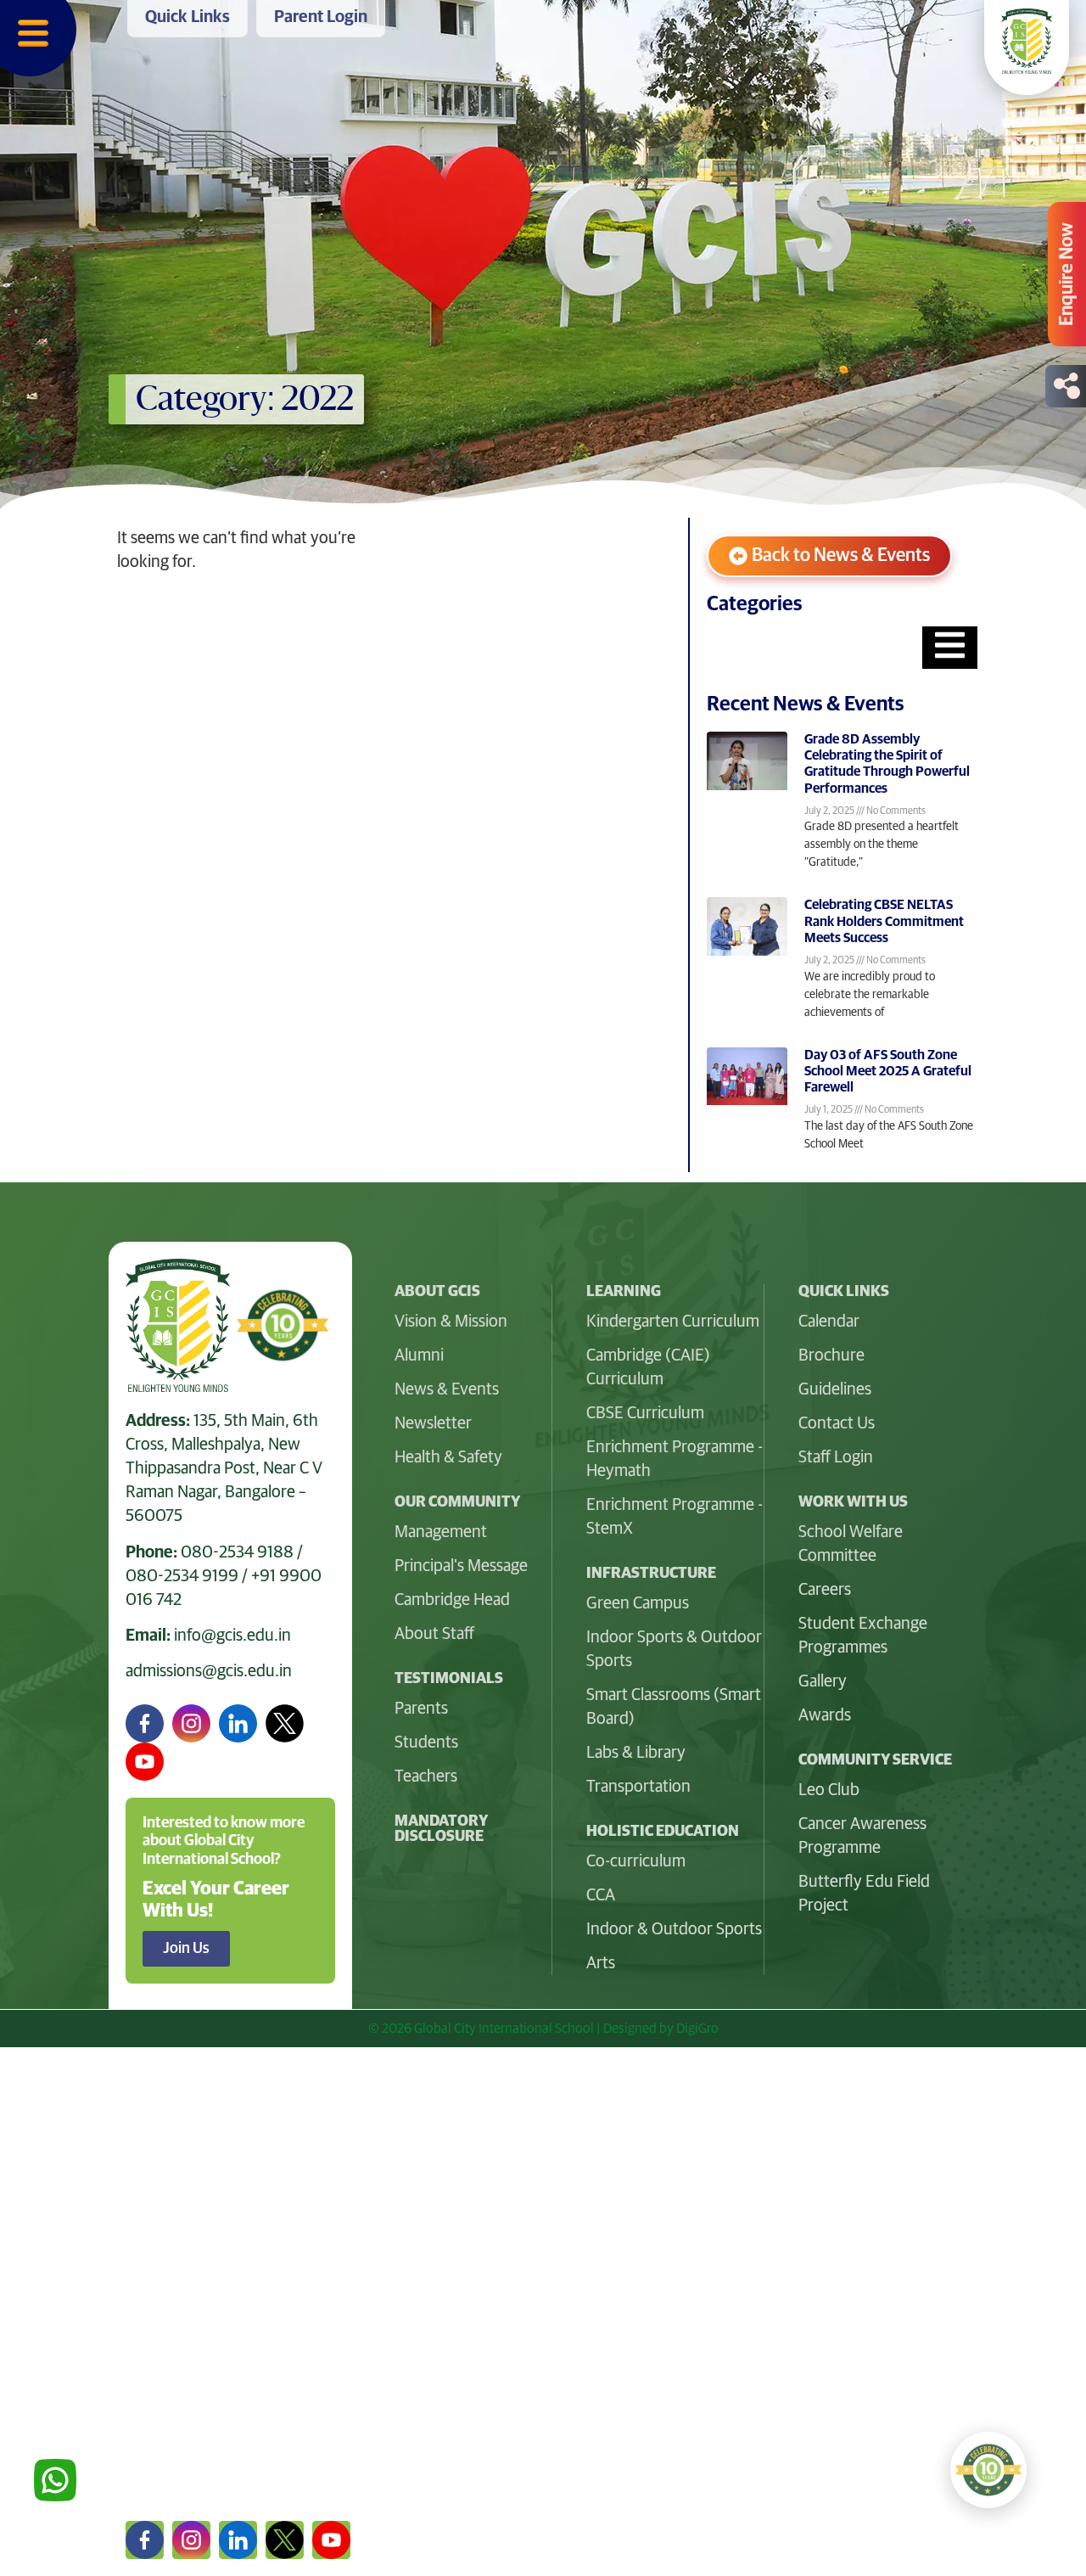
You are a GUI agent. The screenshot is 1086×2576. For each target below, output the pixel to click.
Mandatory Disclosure (441, 1829)
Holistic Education (196, 2293)
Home (149, 2119)
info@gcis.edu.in (232, 1636)
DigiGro (697, 2029)
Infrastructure (181, 2249)
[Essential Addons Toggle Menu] (950, 648)
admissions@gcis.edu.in (209, 1671)
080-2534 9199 (182, 1576)
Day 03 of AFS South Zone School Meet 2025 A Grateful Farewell (888, 1071)
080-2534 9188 (237, 1552)
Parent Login (176, 2466)
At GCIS (155, 2163)
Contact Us (169, 2422)
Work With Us (179, 2336)
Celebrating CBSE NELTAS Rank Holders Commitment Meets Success (884, 921)
